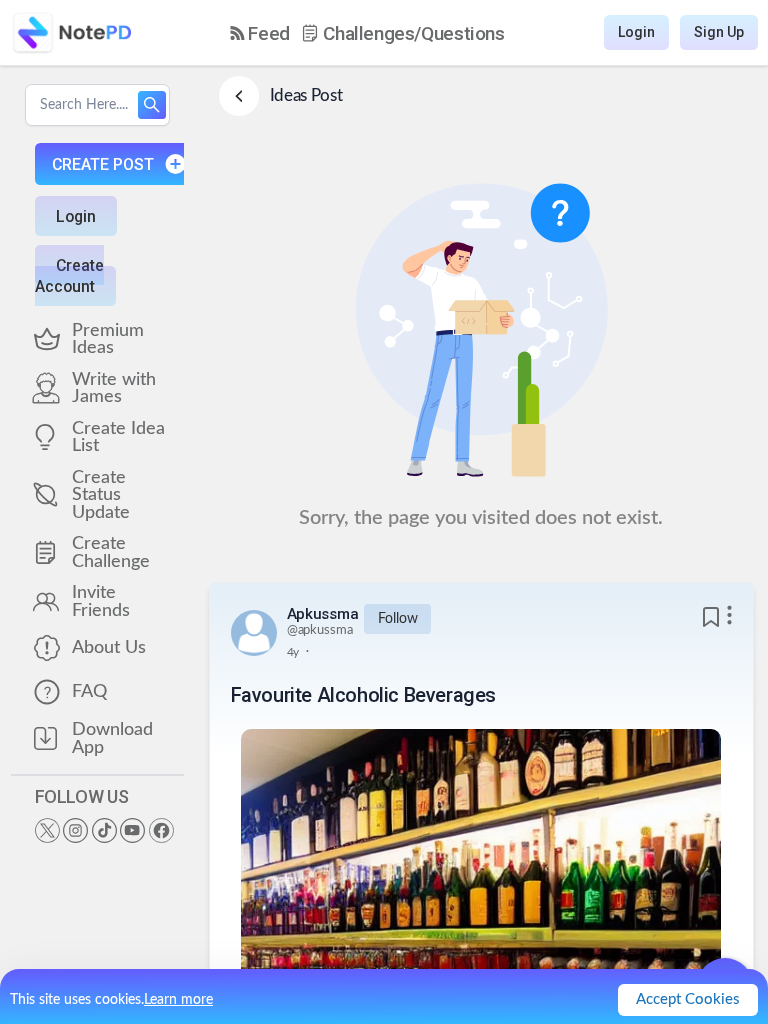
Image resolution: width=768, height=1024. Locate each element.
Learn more (178, 1000)
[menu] (367, 33)
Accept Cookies (688, 999)
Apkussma (323, 614)
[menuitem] (260, 33)
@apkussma (320, 630)
